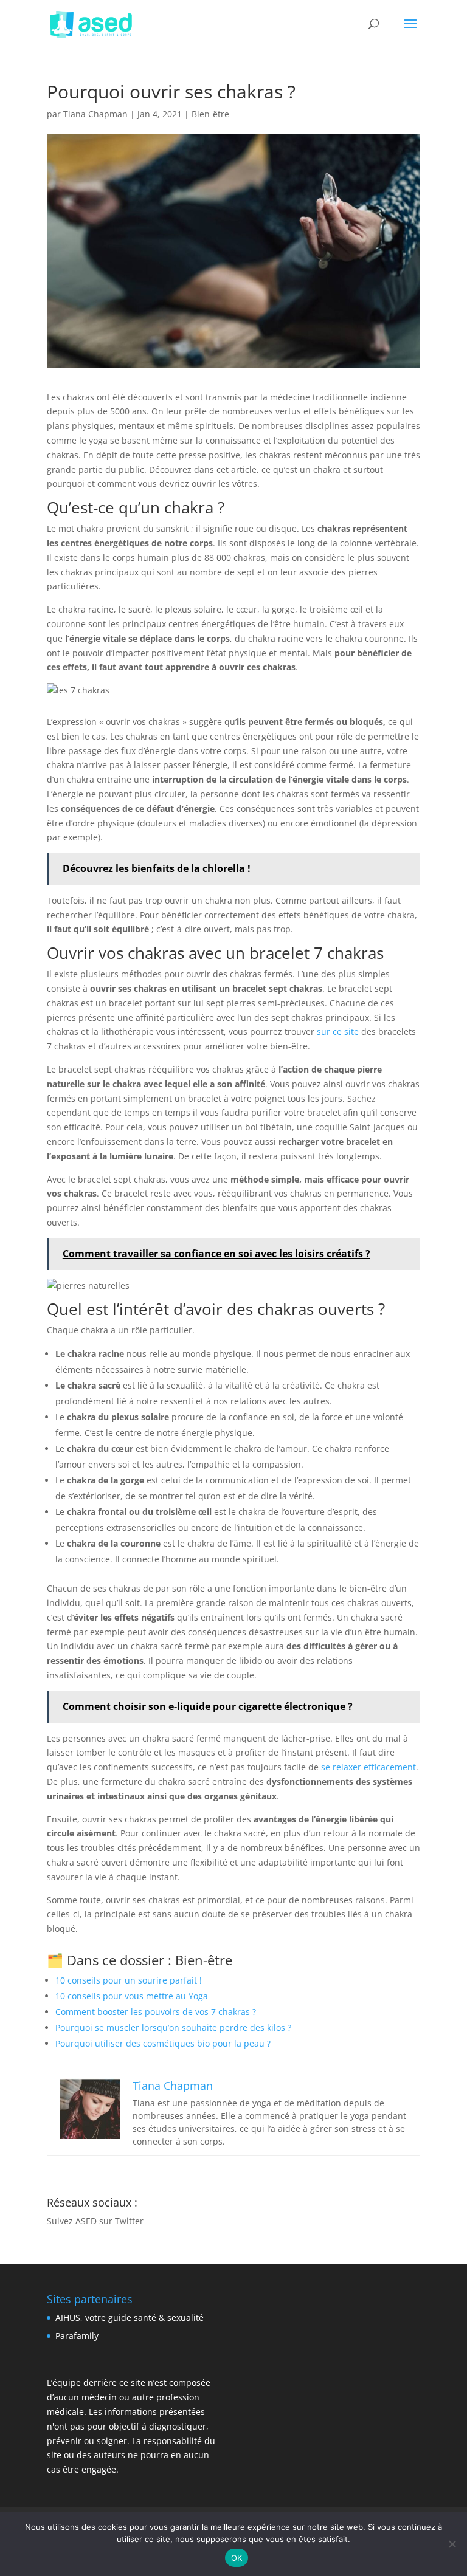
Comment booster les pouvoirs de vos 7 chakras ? (156, 2012)
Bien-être (210, 114)
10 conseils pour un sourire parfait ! (129, 1980)
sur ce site (338, 1032)
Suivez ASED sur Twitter (95, 2221)
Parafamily (77, 2336)
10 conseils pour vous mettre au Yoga (132, 1996)
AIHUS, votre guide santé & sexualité (130, 2317)
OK (237, 2558)
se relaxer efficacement (368, 1767)
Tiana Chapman (95, 114)
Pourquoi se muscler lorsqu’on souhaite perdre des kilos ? (173, 2028)
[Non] (452, 2544)
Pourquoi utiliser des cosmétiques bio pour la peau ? (163, 2043)
